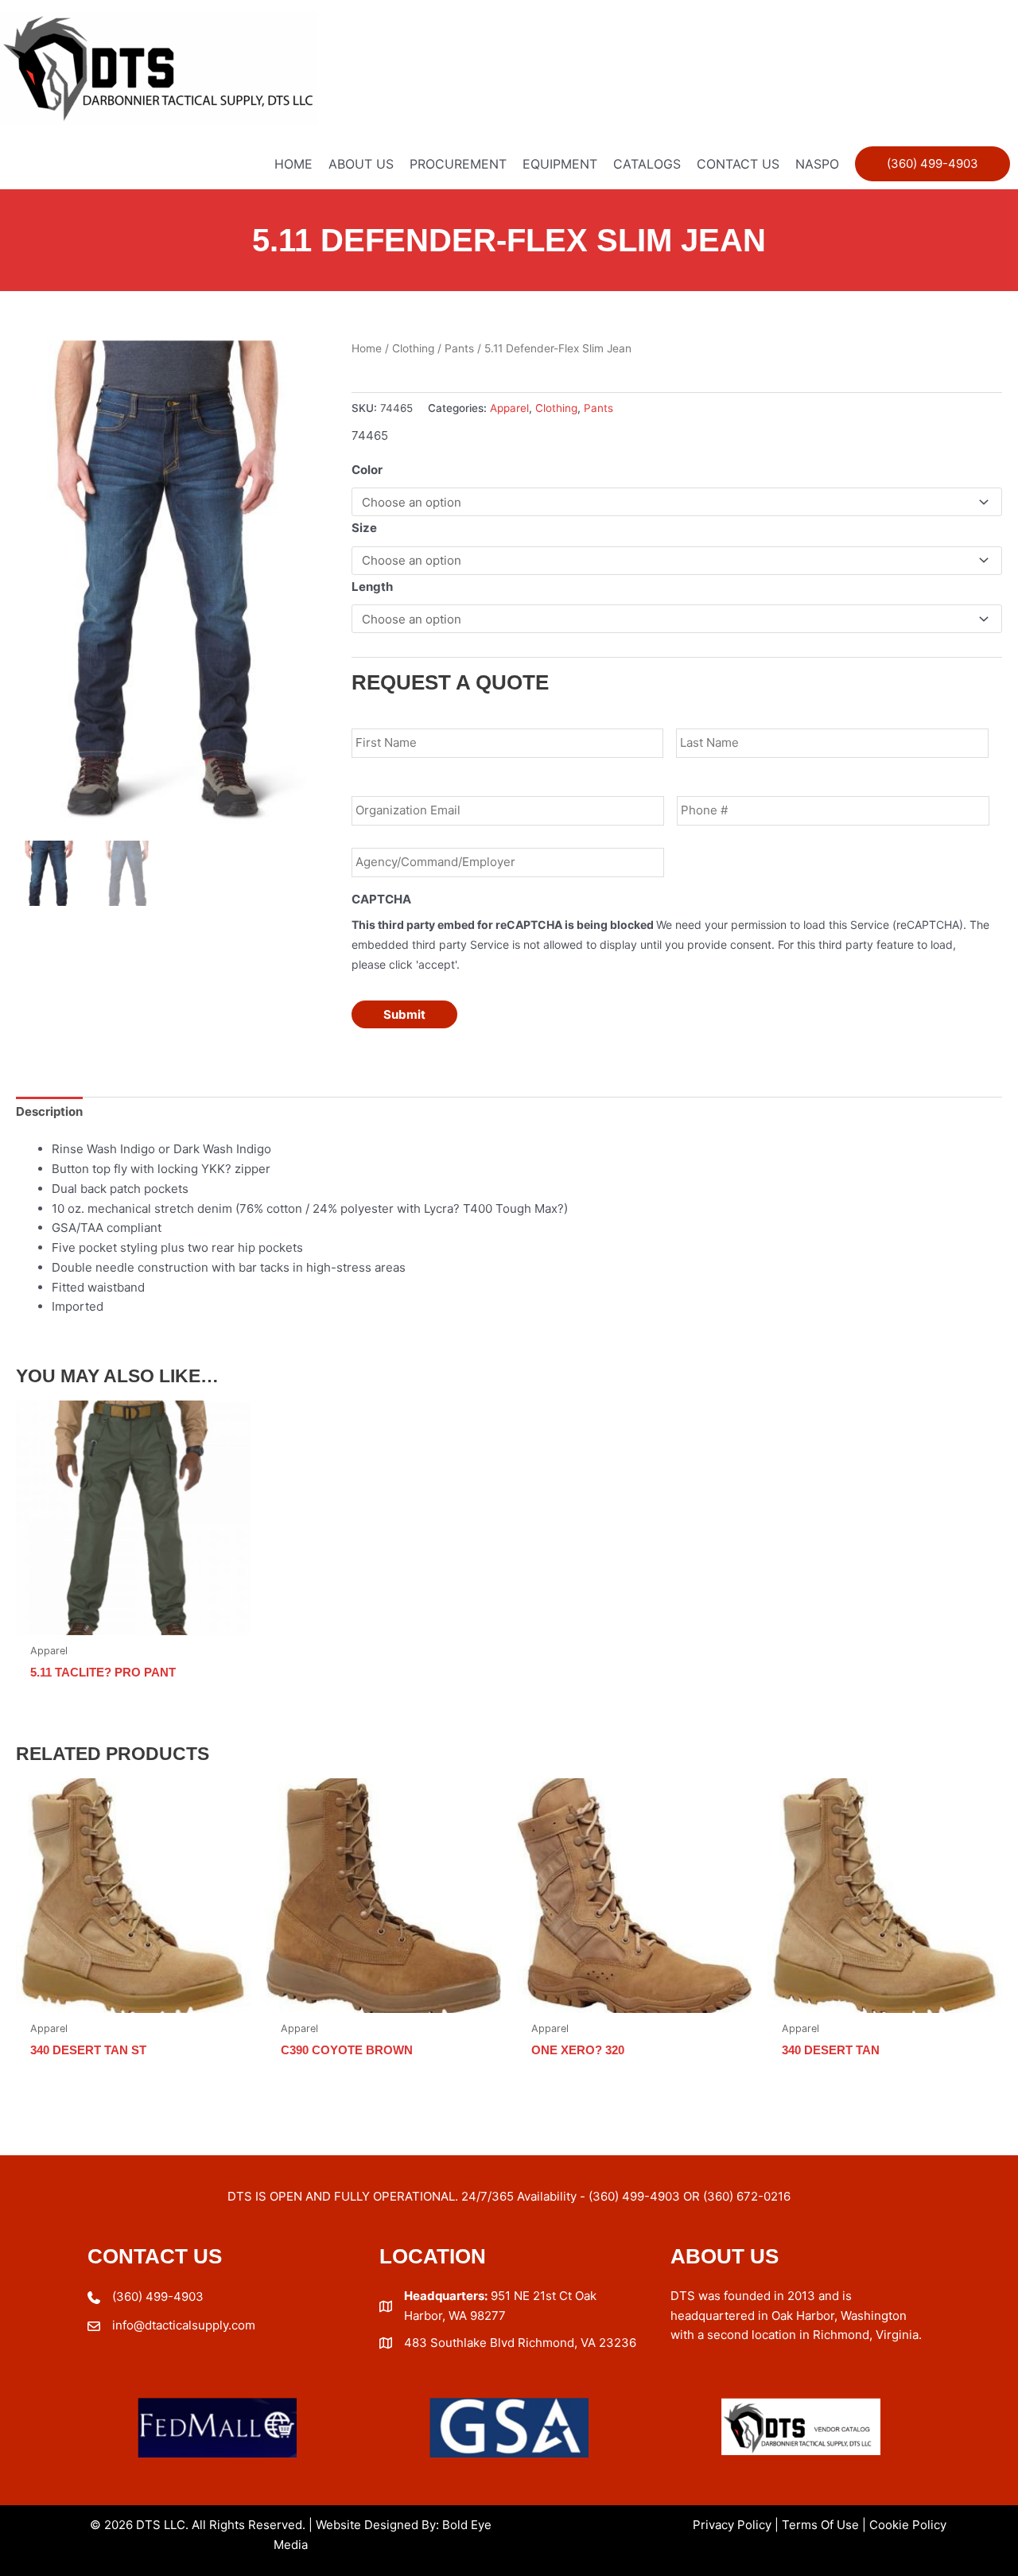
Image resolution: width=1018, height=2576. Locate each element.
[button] (933, 164)
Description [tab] (49, 1111)
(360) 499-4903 (158, 2296)
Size (364, 528)
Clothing (413, 348)
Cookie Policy (908, 2525)
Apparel (509, 408)
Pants (459, 348)
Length (372, 587)
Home (367, 348)
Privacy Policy (732, 2525)
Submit (404, 1014)
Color (367, 470)
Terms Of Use (820, 2525)
